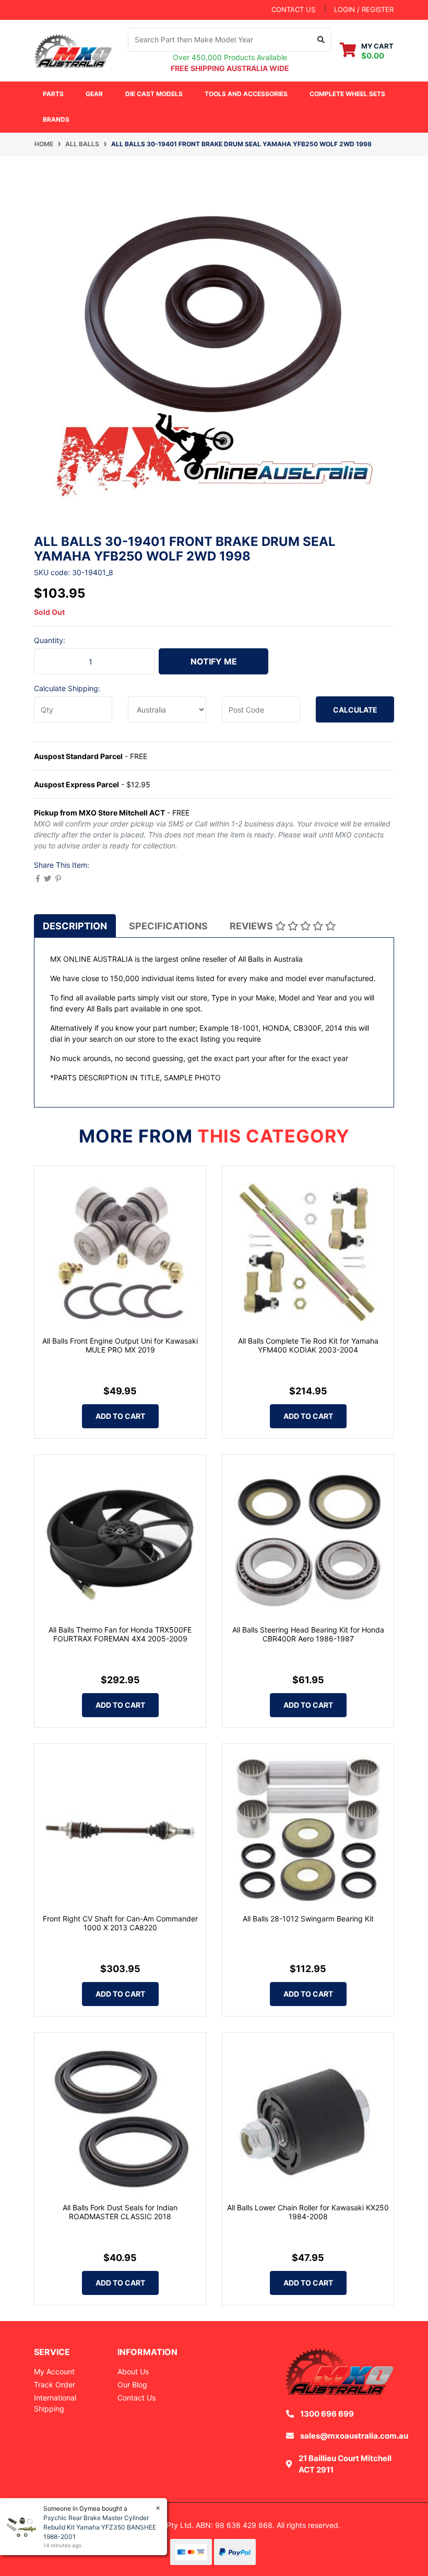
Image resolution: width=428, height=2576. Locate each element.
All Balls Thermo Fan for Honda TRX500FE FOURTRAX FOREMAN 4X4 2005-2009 (120, 1634)
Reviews (252, 926)
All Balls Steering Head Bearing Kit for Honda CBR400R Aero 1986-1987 (308, 1634)
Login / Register (364, 9)
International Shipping (55, 2403)
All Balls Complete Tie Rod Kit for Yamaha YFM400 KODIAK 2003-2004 (308, 1345)
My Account (54, 2371)
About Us (133, 2371)
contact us (293, 9)
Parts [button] (53, 94)
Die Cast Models (154, 94)
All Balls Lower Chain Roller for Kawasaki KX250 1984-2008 (308, 2212)
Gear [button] (94, 94)
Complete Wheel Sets (347, 94)
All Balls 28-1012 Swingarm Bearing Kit (308, 1919)
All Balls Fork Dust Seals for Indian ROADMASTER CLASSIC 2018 (120, 2212)
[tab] (75, 926)
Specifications (168, 926)
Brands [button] (56, 119)
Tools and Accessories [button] (246, 94)
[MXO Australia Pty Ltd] (73, 49)
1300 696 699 (327, 2414)
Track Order (55, 2385)
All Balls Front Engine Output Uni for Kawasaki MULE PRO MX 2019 (120, 1345)
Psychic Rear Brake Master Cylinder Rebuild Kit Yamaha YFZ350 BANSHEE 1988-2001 (100, 2527)
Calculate (355, 710)
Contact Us (136, 2398)
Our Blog (132, 2385)
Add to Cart (120, 1416)
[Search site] (321, 40)
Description (75, 926)
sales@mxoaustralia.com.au (354, 2436)
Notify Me (214, 661)
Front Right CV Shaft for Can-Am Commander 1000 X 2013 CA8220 (120, 1923)
